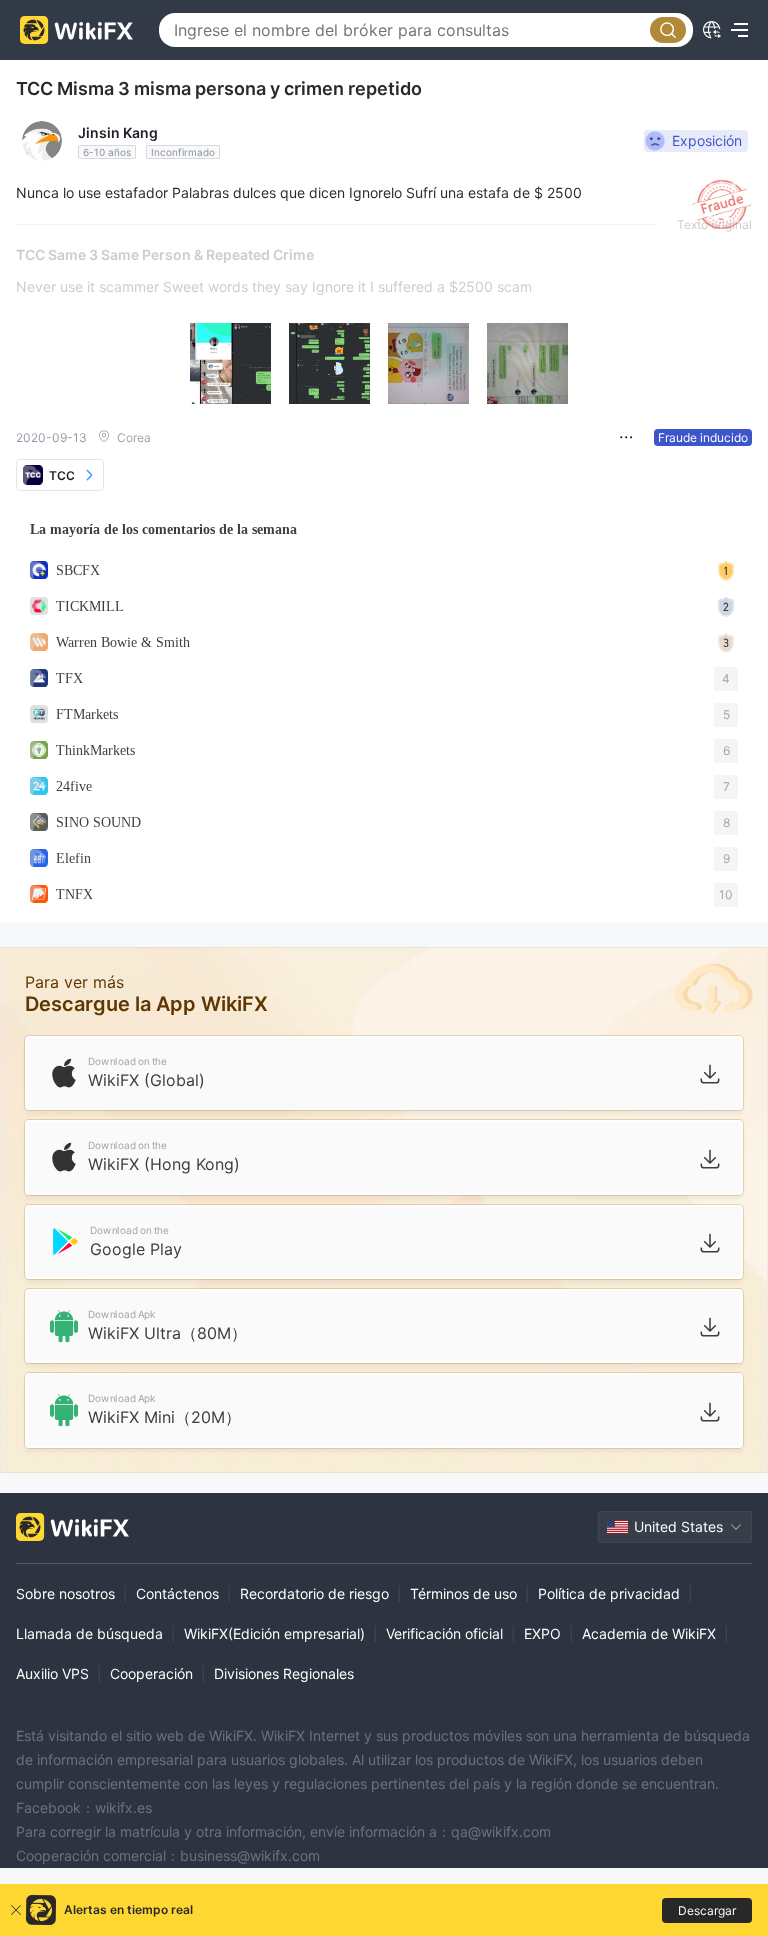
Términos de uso (463, 1593)
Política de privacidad (609, 1593)
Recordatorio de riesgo (314, 1593)
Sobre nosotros (65, 1593)
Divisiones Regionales (284, 1673)
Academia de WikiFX (649, 1633)
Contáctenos (177, 1593)
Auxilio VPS (52, 1673)
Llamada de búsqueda (89, 1633)
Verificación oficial (444, 1633)
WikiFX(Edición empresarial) (274, 1633)
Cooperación (151, 1673)
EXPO (542, 1633)
